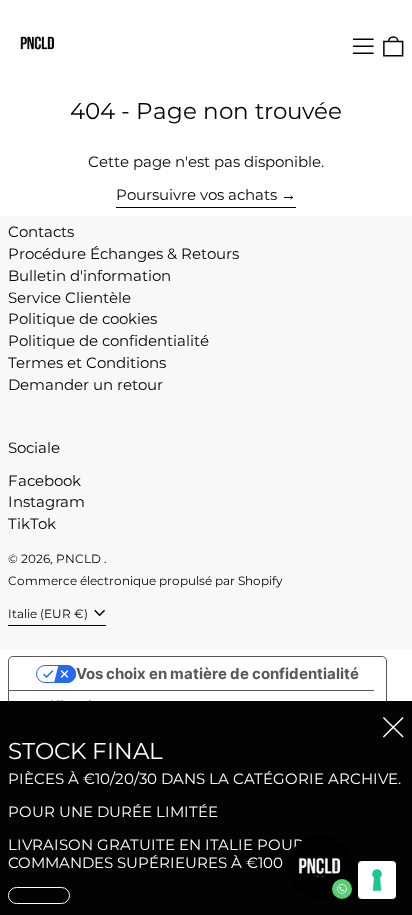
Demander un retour (85, 384)
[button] (393, 46)
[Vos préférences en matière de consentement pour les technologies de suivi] (377, 880)
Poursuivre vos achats (196, 195)
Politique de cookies (82, 318)
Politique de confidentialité (108, 340)
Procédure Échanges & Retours (123, 253)
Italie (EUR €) (49, 613)
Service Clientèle (69, 297)
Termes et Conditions (87, 362)
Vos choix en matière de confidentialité (217, 673)
